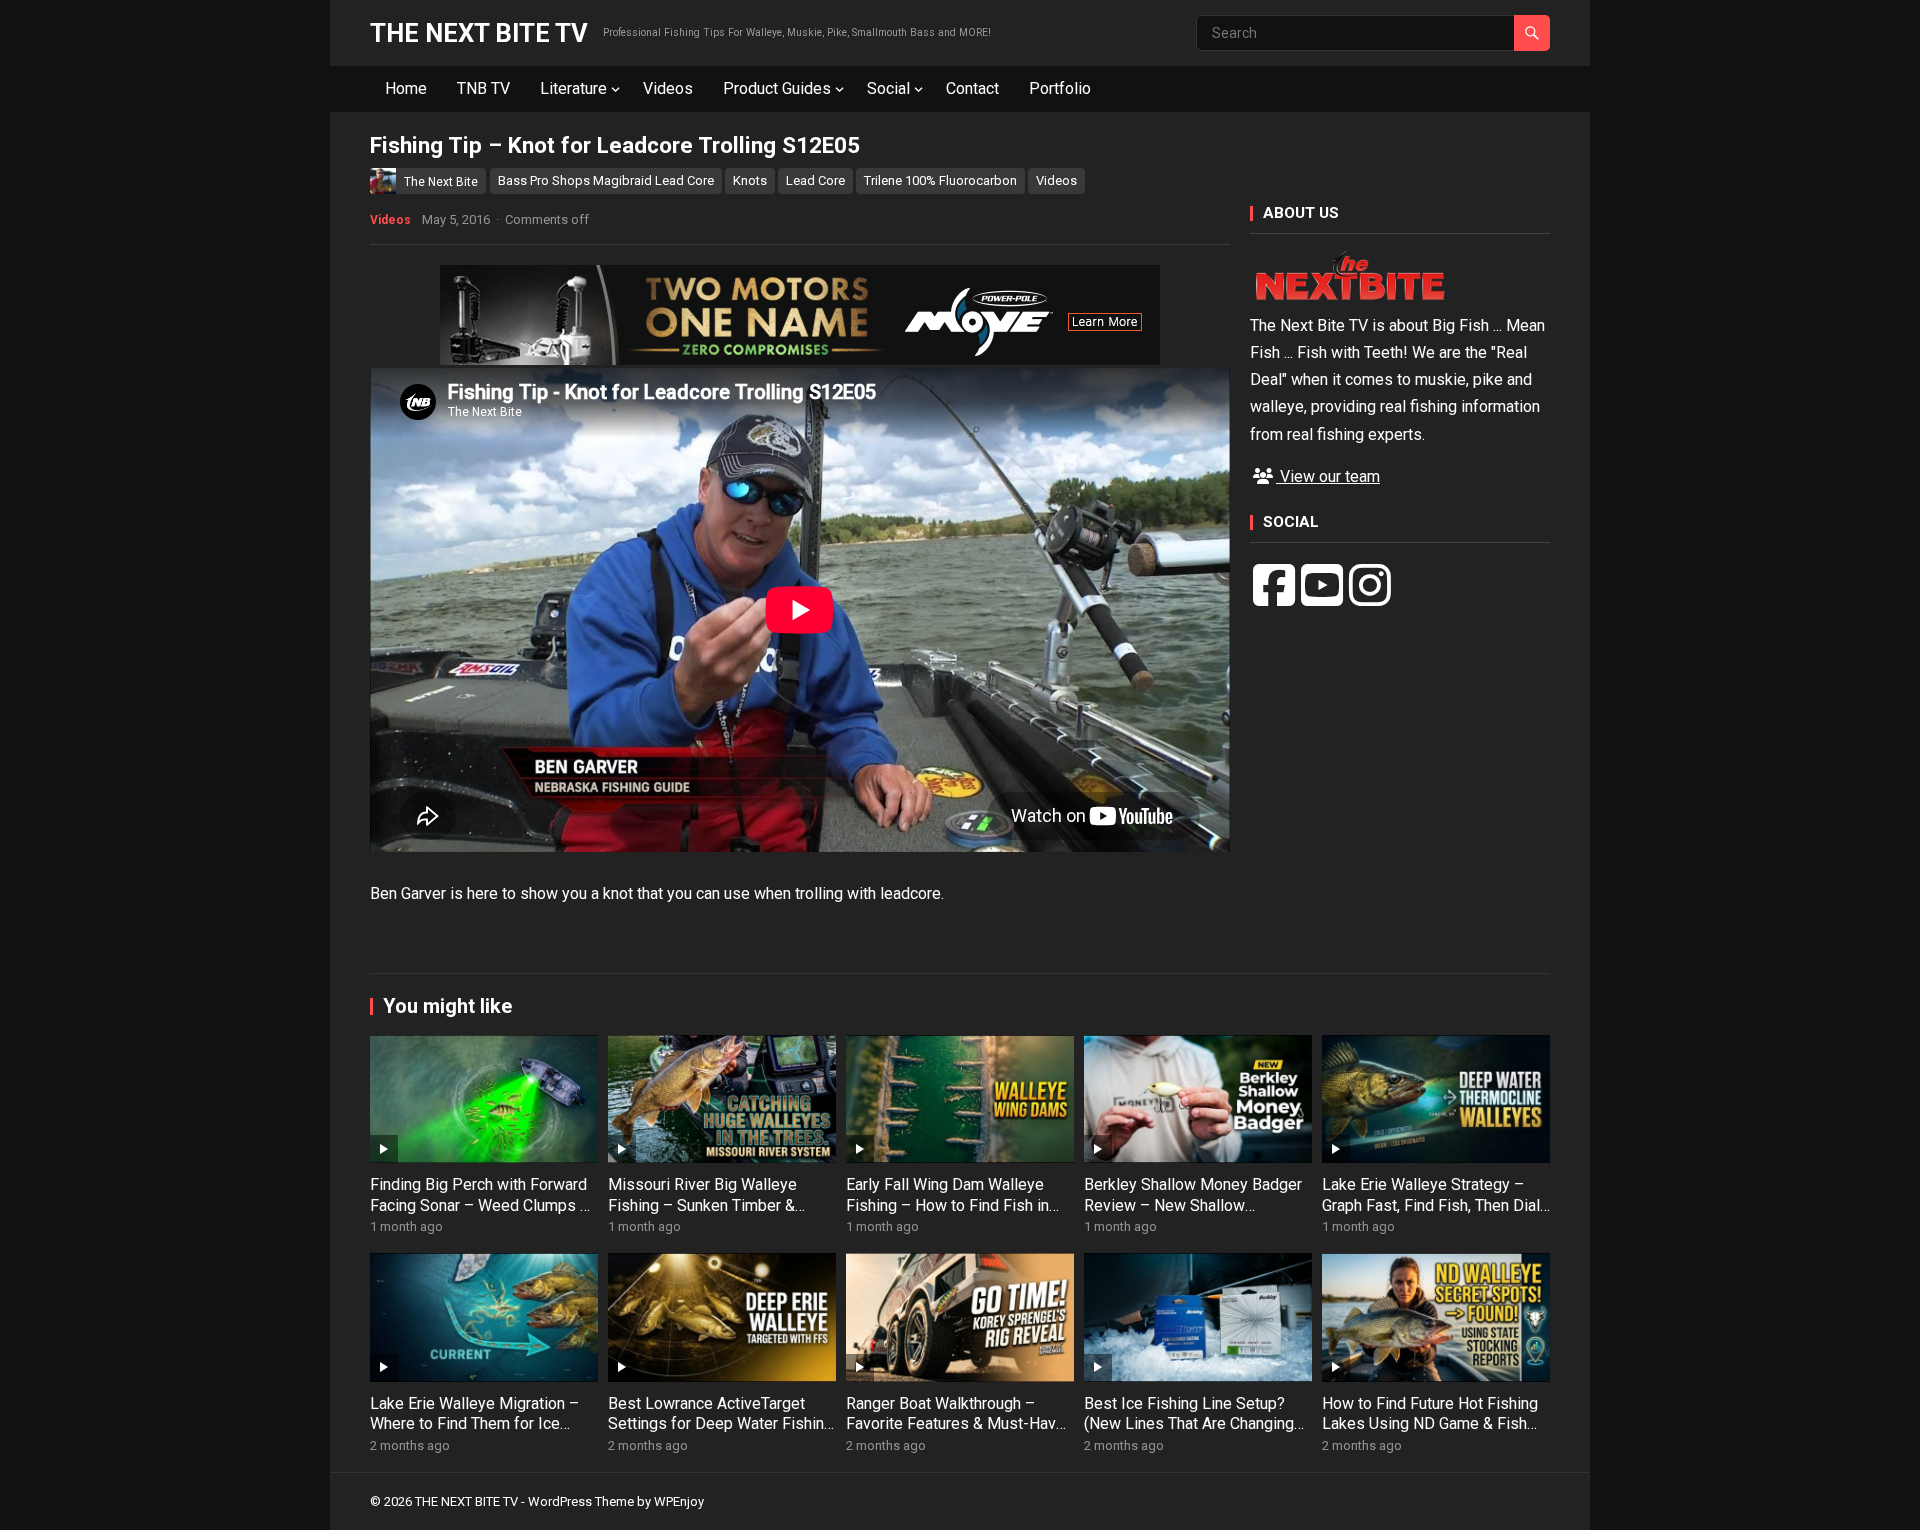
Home (406, 88)
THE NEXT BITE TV (479, 33)
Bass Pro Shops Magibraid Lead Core (606, 180)
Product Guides (777, 88)
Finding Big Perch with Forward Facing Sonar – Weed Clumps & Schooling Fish (480, 1205)
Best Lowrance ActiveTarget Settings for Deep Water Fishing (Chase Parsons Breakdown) (720, 1424)
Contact (972, 88)
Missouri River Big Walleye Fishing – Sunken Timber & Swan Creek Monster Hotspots (716, 1205)
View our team (1328, 476)
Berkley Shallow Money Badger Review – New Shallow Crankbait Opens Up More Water (1196, 1205)
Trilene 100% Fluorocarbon (940, 180)
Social (888, 88)
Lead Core (815, 180)
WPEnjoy (679, 1501)
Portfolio (1060, 88)
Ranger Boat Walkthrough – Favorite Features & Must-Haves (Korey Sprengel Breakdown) (960, 1424)
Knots (750, 180)
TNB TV (483, 88)
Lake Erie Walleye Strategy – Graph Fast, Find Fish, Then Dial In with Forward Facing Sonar (1431, 1205)
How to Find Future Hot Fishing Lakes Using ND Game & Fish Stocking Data (1430, 1424)
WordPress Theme (581, 1501)
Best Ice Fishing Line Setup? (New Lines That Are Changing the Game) (1189, 1424)
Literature (573, 88)
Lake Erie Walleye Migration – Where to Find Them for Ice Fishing (474, 1424)
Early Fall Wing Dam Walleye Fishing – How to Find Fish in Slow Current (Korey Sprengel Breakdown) (949, 1215)
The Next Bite (441, 182)
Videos (668, 88)
